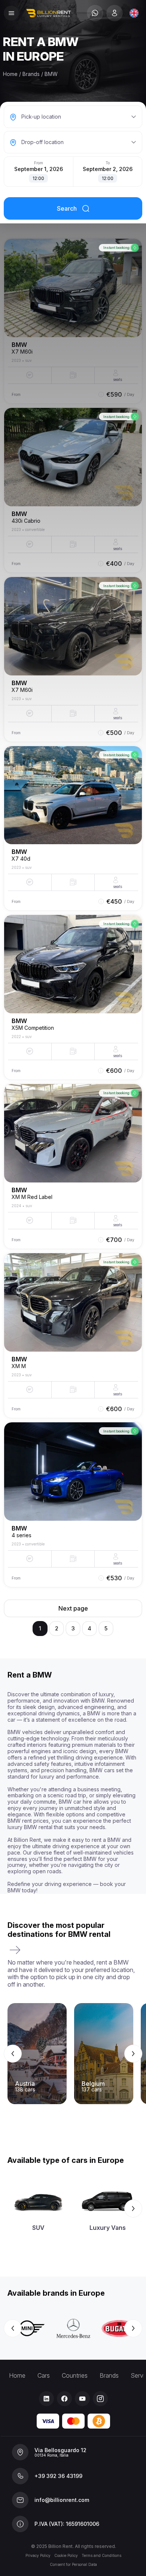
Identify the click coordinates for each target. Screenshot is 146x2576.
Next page (73, 1608)
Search (67, 208)
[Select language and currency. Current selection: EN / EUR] (134, 13)
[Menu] (11, 13)
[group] (73, 2054)
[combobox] (134, 13)
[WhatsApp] (95, 13)
